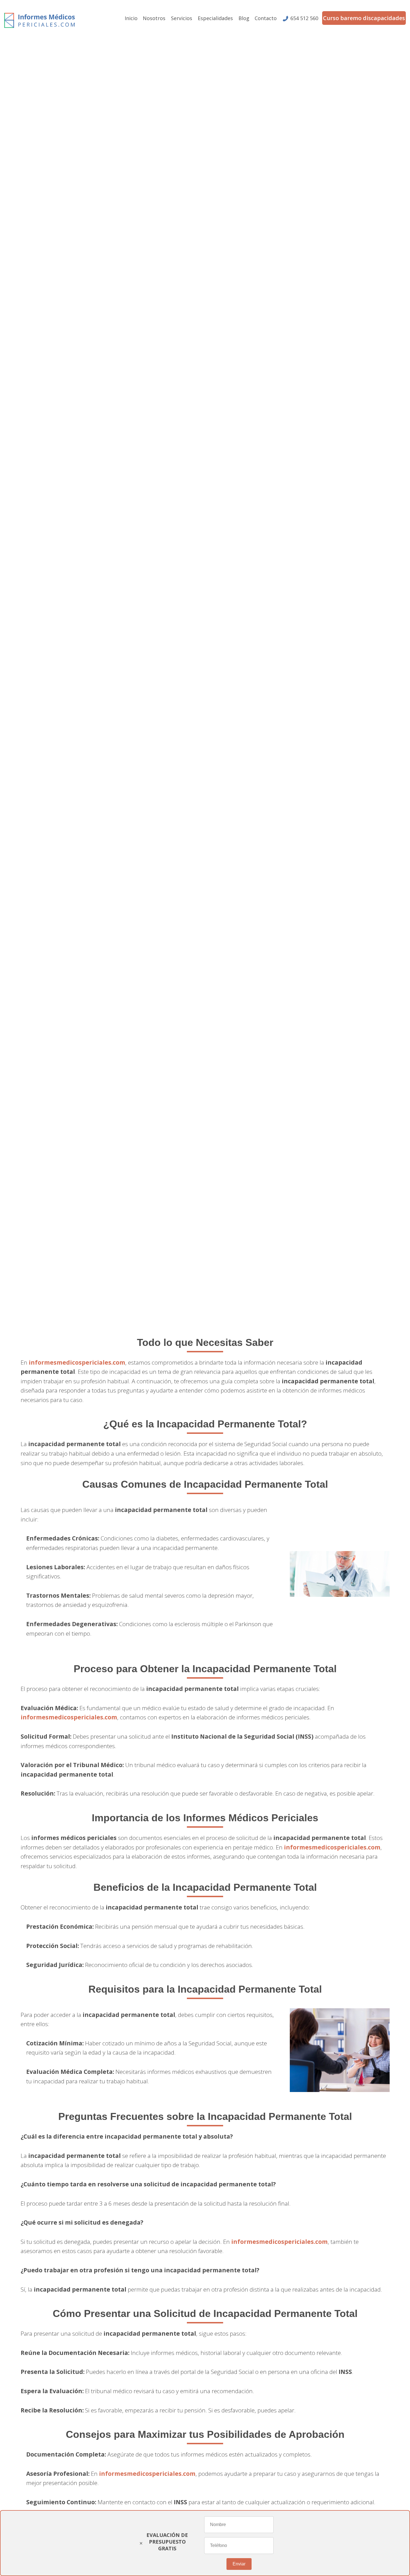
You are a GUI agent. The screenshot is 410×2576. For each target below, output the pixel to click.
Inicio (131, 18)
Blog (244, 18)
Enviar (239, 2564)
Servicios (182, 18)
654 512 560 (304, 18)
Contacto (266, 18)
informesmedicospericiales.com (77, 1362)
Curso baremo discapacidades (364, 18)
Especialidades (215, 18)
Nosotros (154, 18)
